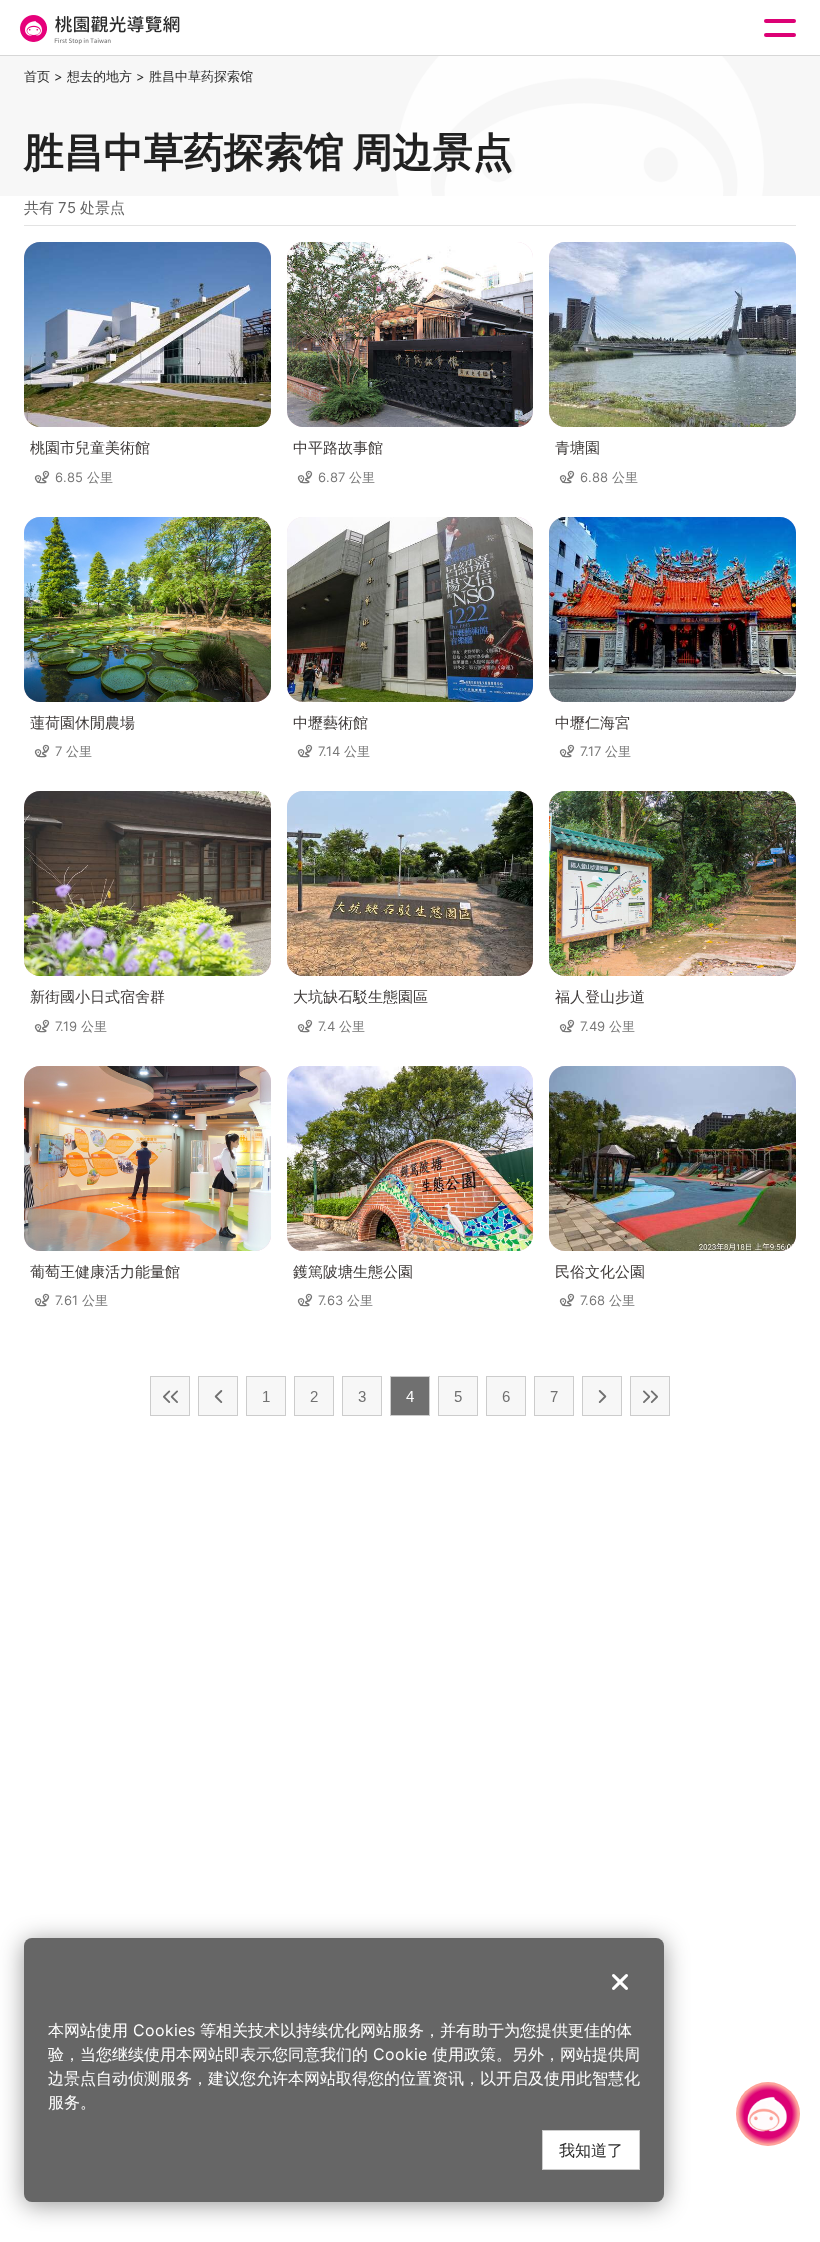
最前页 (170, 1396)
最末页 (650, 1396)
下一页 (602, 1396)
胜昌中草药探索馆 (201, 76)
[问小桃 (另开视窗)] (768, 2114)
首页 (37, 76)
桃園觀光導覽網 (98, 28)
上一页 (218, 1396)
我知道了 (591, 2149)
